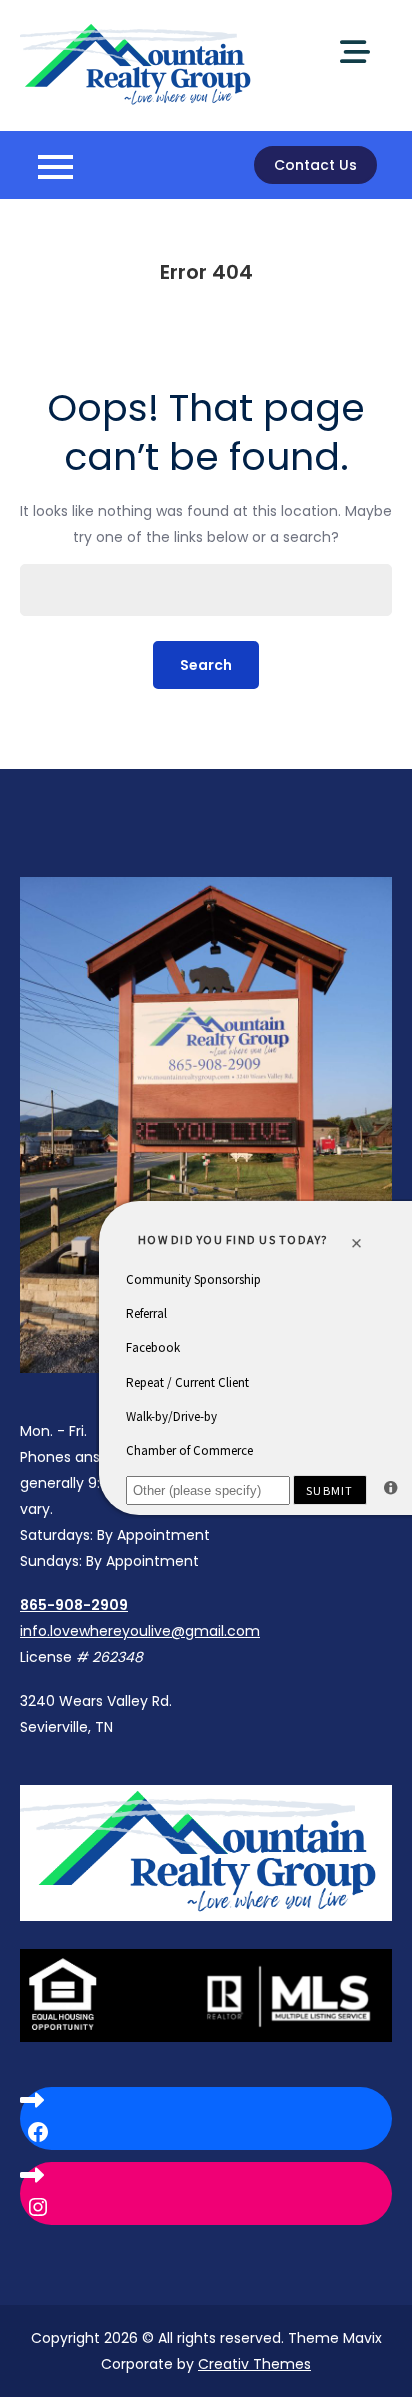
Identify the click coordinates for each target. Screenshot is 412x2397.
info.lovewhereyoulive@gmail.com (140, 1631)
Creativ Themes (254, 2364)
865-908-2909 (74, 1605)
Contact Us (315, 165)
